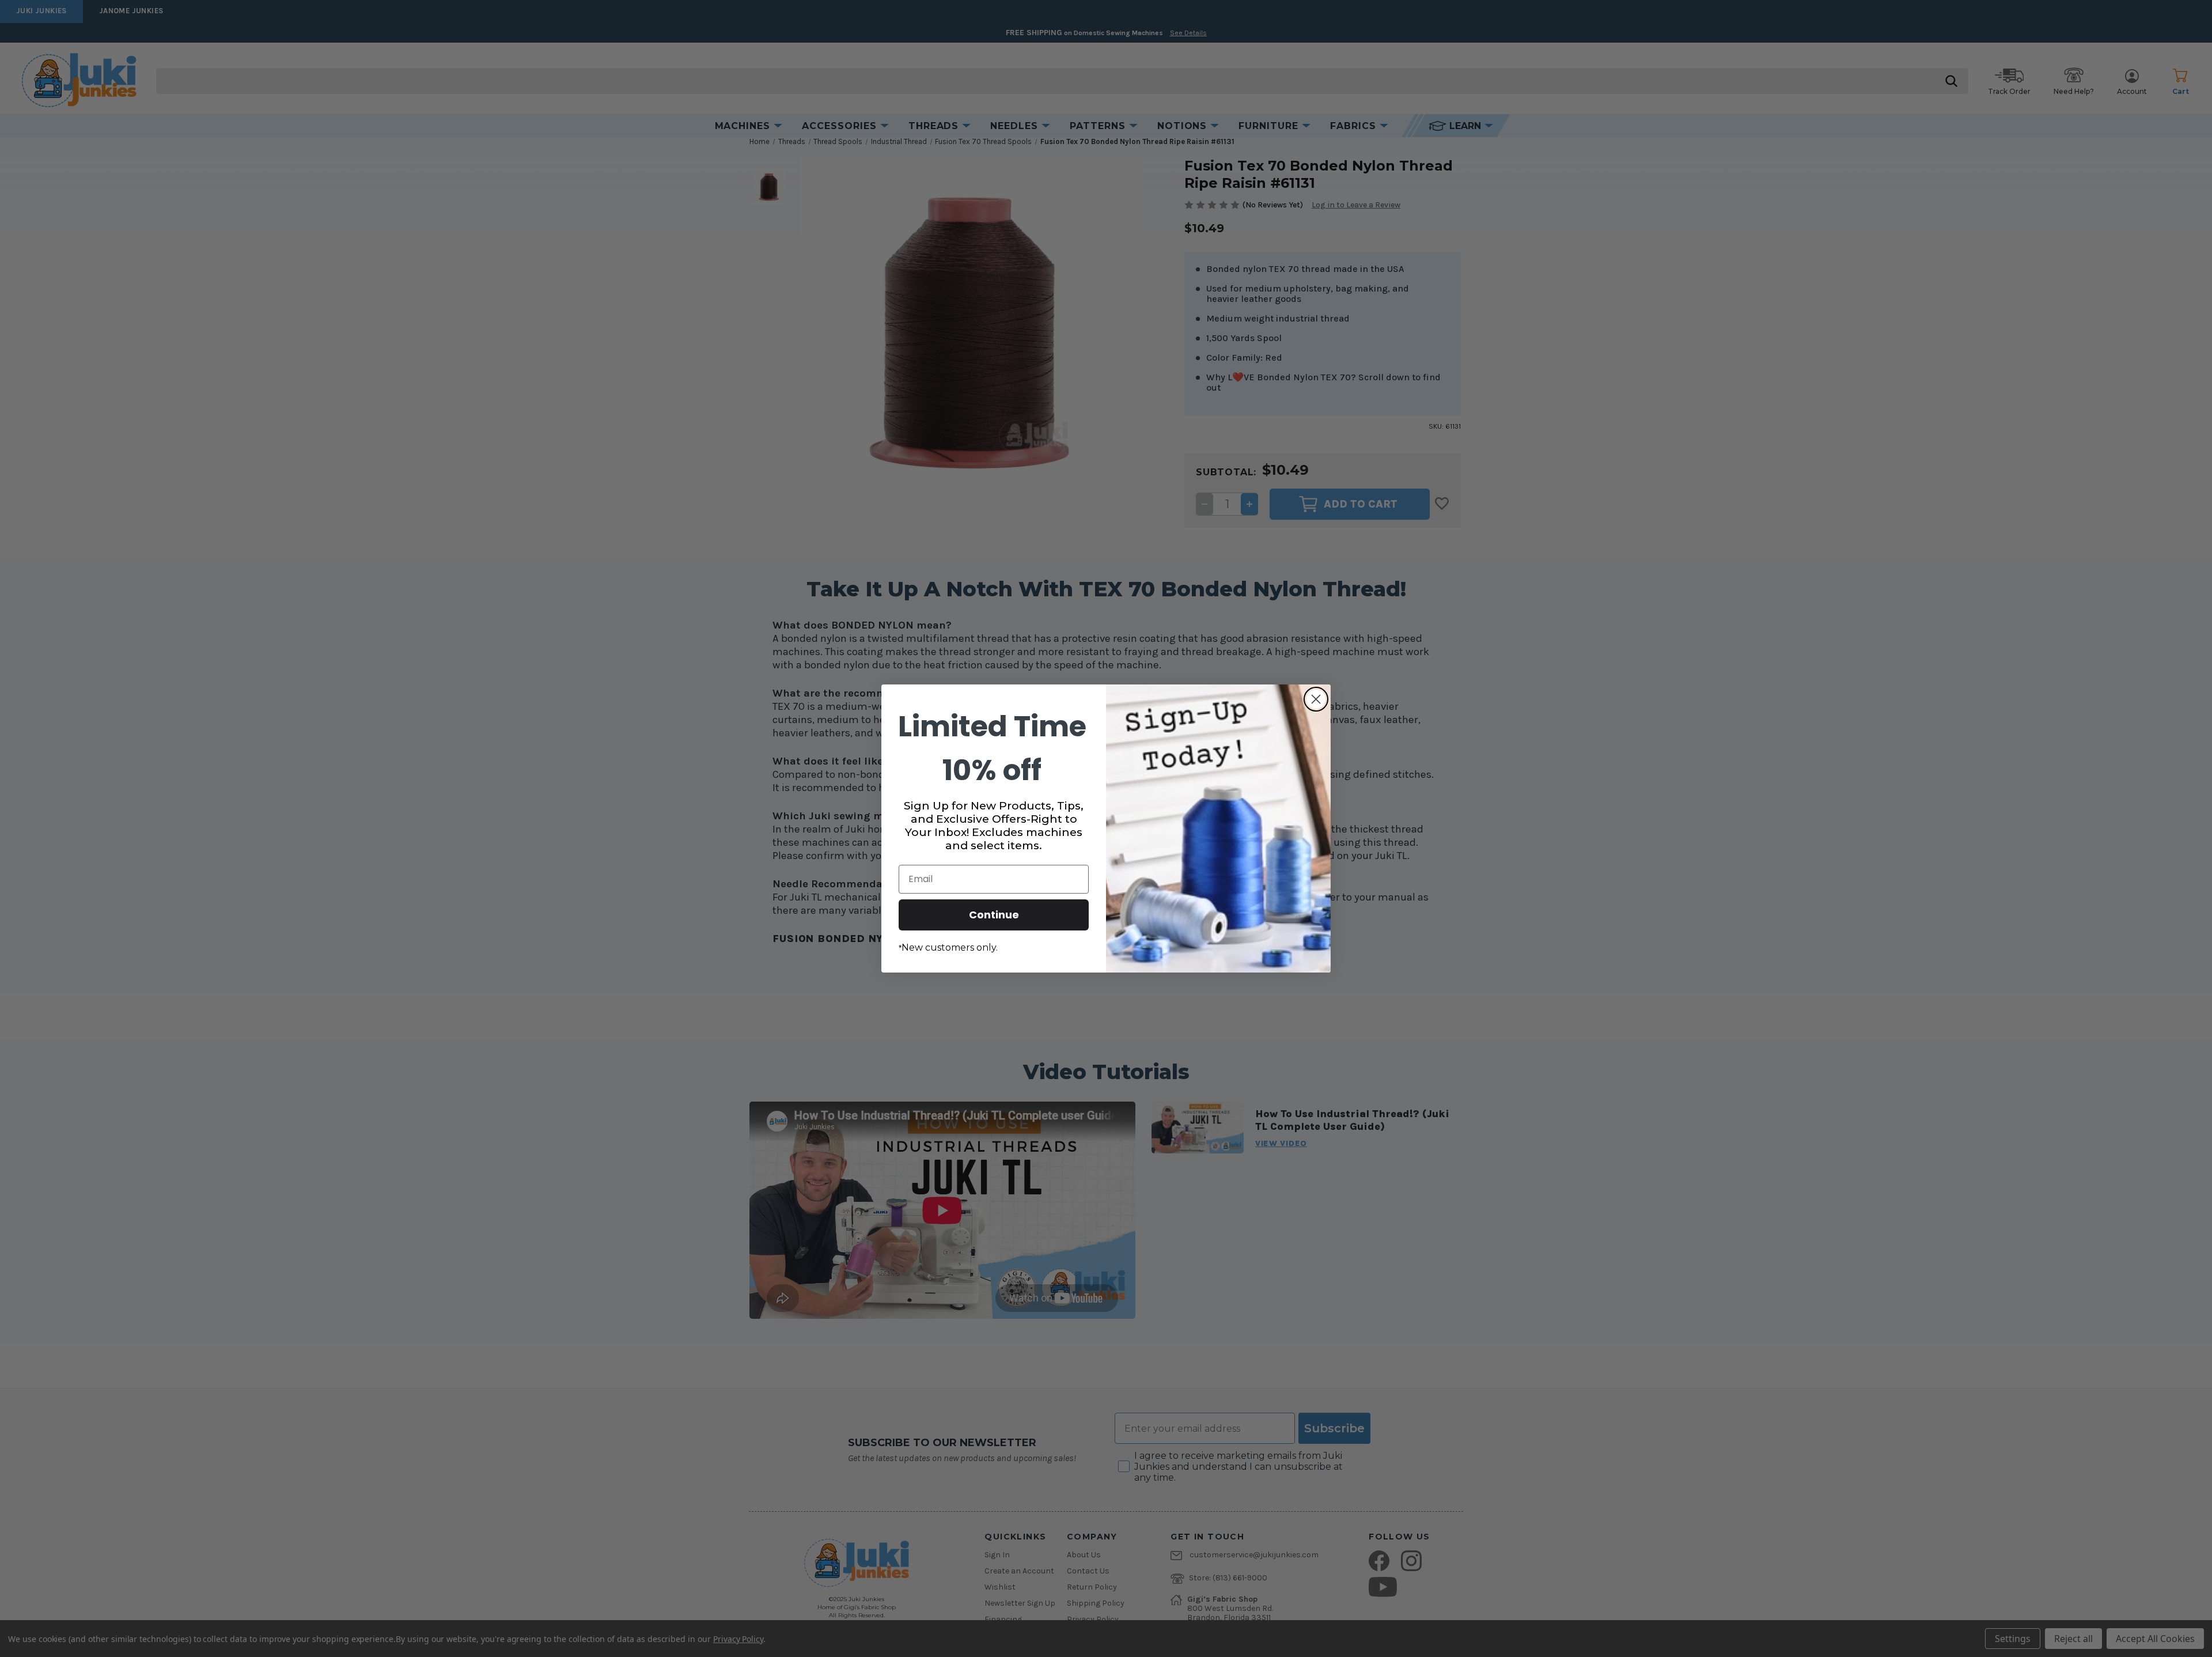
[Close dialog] (1316, 699)
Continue (994, 915)
